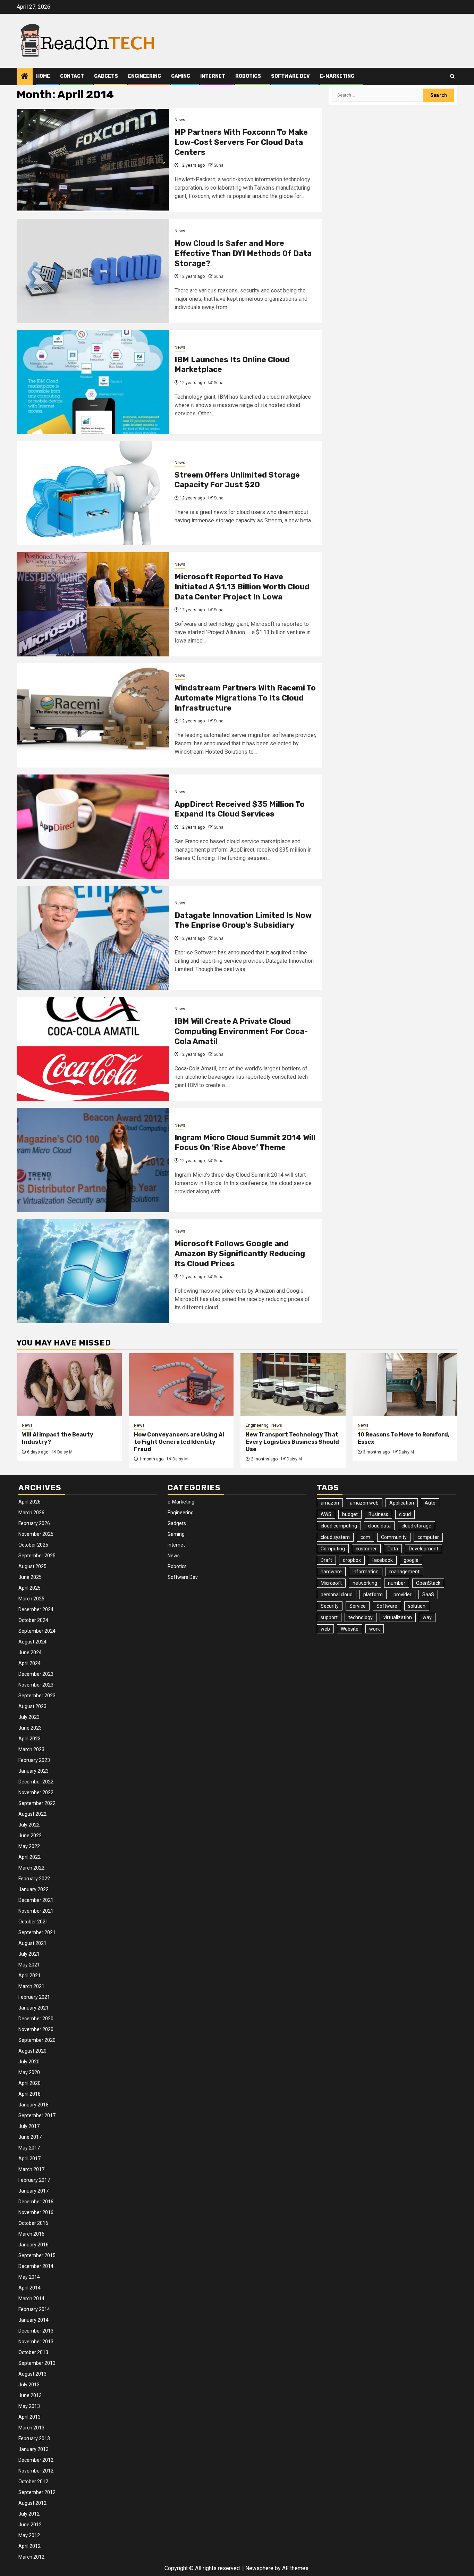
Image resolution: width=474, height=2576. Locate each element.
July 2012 (29, 2514)
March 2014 (31, 2298)
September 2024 (37, 1631)
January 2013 (33, 2449)
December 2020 (36, 2019)
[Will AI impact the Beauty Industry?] (69, 1384)
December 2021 (36, 1900)
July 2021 (29, 1954)
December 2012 (36, 2460)
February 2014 (34, 2309)
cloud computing (339, 1526)
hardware (331, 1572)
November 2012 (36, 2471)
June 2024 (30, 1653)
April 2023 (29, 1739)
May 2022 (29, 1846)
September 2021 (37, 1932)
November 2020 (36, 2029)
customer (366, 1549)
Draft (326, 1560)
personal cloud (337, 1595)
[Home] (25, 77)
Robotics (248, 76)
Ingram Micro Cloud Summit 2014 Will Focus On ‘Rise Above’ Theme (245, 1143)
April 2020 (29, 2083)
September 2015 (37, 2255)
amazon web (364, 1503)
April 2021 (29, 1976)
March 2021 (31, 1986)
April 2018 (29, 2094)
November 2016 (36, 2212)
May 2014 (29, 2277)
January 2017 (33, 2191)
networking (365, 1583)
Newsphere (259, 2568)
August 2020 (32, 2051)
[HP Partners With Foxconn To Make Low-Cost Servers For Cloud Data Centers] (93, 160)
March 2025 (31, 1599)
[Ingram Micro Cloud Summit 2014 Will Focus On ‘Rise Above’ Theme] (93, 1160)
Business (378, 1514)
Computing (333, 1549)
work (375, 1629)
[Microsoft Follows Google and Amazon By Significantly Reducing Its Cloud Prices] (93, 1271)
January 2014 (33, 2320)
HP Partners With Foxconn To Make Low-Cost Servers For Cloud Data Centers (241, 142)
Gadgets (106, 76)
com (365, 1537)
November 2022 (36, 1792)
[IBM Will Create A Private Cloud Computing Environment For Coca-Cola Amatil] (93, 1049)
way (427, 1617)
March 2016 (31, 2234)
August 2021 (32, 1943)
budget (350, 1514)
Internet (213, 76)
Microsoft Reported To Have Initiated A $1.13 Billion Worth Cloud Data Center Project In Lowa (242, 587)
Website (350, 1629)
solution (417, 1606)
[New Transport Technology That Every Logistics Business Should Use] (293, 1384)
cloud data (379, 1526)
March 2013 (31, 2428)
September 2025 (37, 1556)
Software (387, 1606)
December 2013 (36, 2331)
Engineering (145, 76)
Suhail (220, 165)
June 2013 (30, 2395)
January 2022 (33, 1889)
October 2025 (33, 1545)
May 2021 (29, 1965)
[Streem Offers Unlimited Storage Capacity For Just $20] (93, 493)
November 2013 (36, 2342)
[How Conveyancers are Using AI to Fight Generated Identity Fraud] (181, 1384)
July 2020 (29, 2062)
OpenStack (428, 1583)
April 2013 (29, 2417)
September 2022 (37, 1803)
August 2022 (32, 1814)
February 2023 (34, 1760)
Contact (72, 76)
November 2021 (36, 1911)
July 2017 (29, 2126)
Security (330, 1606)
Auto (430, 1503)
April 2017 (29, 2159)
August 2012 (32, 2503)
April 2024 (29, 1663)
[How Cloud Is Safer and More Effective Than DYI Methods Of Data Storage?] (93, 271)
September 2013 (37, 2363)
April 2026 (29, 1502)
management (404, 1572)
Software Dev (290, 76)
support (329, 1617)
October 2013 (33, 2352)
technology (361, 1617)
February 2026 (34, 1523)
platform (373, 1595)
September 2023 (37, 1696)
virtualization (398, 1617)
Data (393, 1549)
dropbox (352, 1560)
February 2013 (34, 2438)
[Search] (452, 76)
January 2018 (33, 2105)
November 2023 (36, 1685)
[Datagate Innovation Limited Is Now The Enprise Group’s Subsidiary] (93, 938)
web (325, 1629)
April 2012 (29, 2546)
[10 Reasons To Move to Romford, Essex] (405, 1384)
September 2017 (37, 2115)
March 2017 (31, 2169)
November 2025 (36, 1534)
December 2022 (36, 1782)
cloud (405, 1514)
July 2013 (29, 2385)
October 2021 (33, 1922)
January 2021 (33, 2008)
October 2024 (33, 1620)
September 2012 (37, 2492)
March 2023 (31, 1749)
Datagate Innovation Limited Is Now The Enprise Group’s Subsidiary (243, 920)
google (411, 1560)
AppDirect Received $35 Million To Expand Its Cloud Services (240, 809)
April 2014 (29, 2288)
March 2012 (31, 2557)
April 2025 (29, 1588)
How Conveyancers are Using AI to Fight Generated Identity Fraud (179, 1442)
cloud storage (416, 1526)
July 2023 (29, 1717)
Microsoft (331, 1583)
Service (358, 1606)
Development (424, 1549)
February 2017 (34, 2180)
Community (394, 1537)
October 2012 (33, 2482)
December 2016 (36, 2202)
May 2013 (29, 2406)
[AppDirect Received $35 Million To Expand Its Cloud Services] (93, 827)
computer (428, 1537)
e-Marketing (337, 76)
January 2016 (33, 2245)
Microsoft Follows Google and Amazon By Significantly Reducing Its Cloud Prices (240, 1253)
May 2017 (29, 2148)
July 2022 (29, 1825)
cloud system (335, 1537)
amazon (330, 1503)
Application (402, 1503)
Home (43, 76)
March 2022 (31, 1868)
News (180, 120)
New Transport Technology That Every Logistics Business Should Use (292, 1442)
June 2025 (30, 1577)
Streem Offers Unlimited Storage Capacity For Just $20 (237, 480)
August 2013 (32, 2374)
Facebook (382, 1560)
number (397, 1583)
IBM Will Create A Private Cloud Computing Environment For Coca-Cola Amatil (241, 1031)
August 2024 (32, 1642)
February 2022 (34, 1879)
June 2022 (30, 1836)
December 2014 (36, 2266)
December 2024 (36, 1609)
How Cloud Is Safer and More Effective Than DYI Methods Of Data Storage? (243, 253)
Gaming (181, 76)
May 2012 (29, 2535)
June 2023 (30, 1728)
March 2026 (31, 1513)
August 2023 (32, 1706)
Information (366, 1572)
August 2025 (32, 1566)
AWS (326, 1514)
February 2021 (34, 1997)
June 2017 (30, 2137)
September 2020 (37, 2040)
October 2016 (33, 2223)
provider (403, 1595)
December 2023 (36, 1674)
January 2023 (33, 1771)
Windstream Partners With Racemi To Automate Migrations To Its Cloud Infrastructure (245, 698)
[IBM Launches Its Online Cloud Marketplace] (93, 382)
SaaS (428, 1595)
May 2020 (29, 2072)
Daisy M (65, 1452)
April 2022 (29, 1857)
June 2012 (30, 2525)
